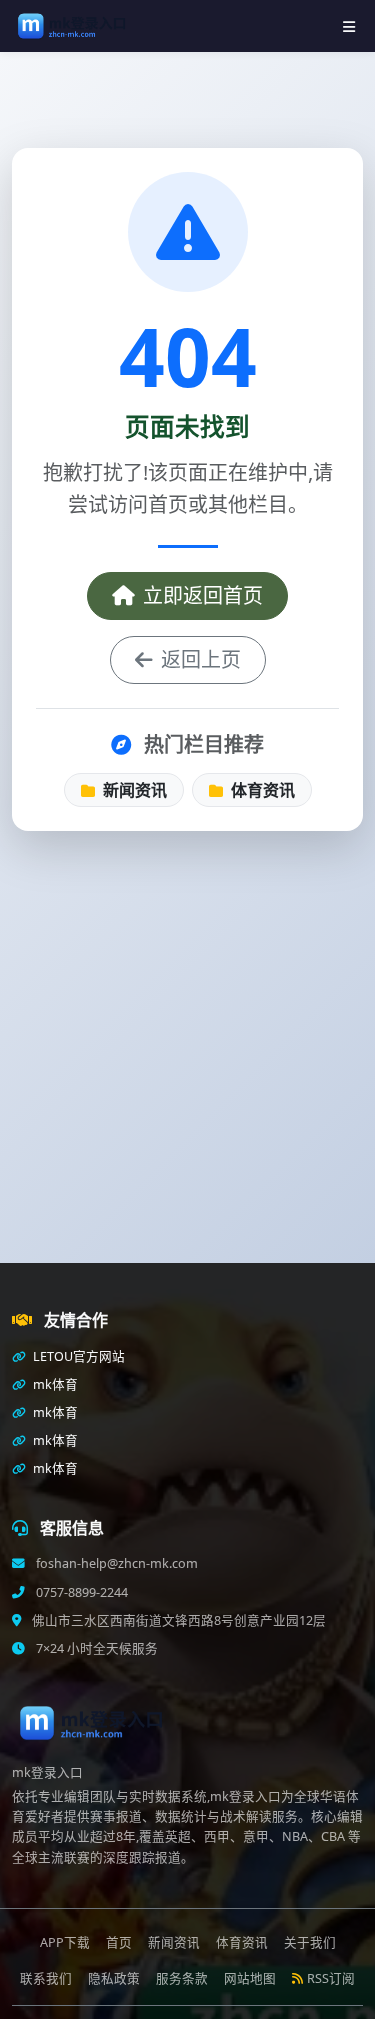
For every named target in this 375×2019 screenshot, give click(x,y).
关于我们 (310, 1942)
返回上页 (201, 659)
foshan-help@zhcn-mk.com (115, 1563)
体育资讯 (261, 790)
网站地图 (250, 1978)
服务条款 (182, 1978)
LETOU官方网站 (77, 1356)
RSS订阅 (331, 1978)
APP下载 (65, 1942)
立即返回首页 (203, 595)
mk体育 (54, 1384)
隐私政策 (114, 1978)
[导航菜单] (349, 26)
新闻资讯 (133, 790)
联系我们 (46, 1978)
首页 (119, 1942)
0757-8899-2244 (80, 1592)
